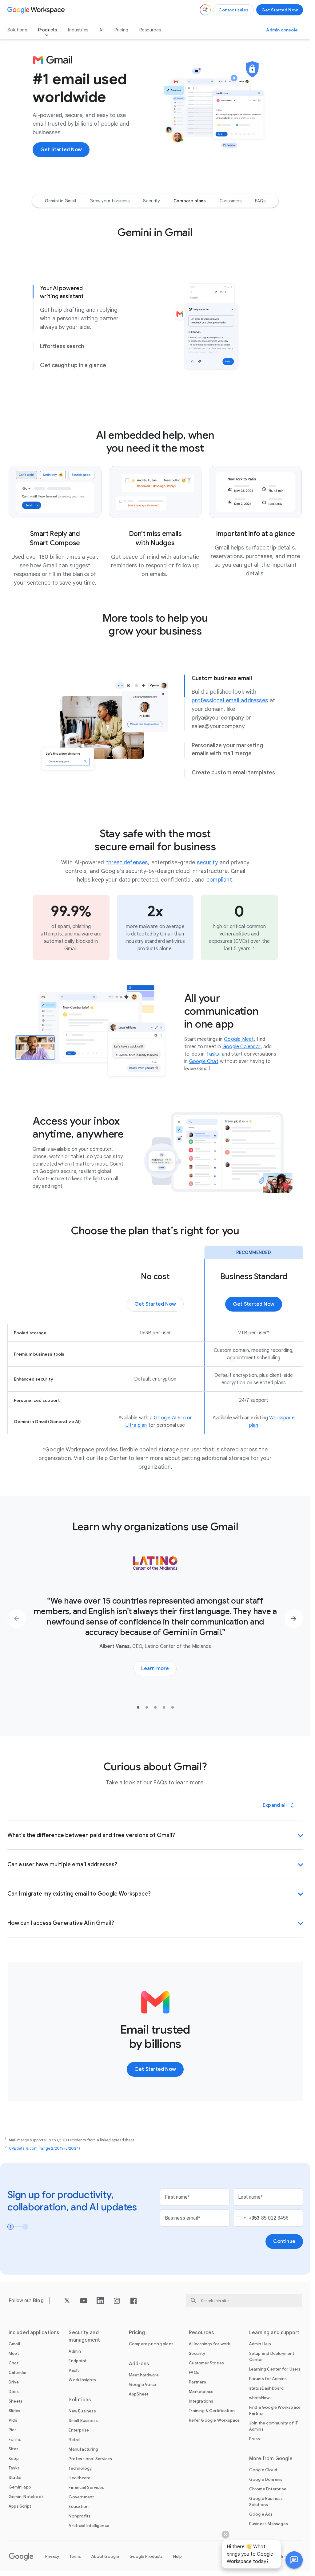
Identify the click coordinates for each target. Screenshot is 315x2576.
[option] (60, 201)
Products (48, 30)
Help (177, 2556)
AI (101, 30)
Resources (150, 30)
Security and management (84, 2336)
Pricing (121, 30)
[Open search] (205, 10)
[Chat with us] (294, 2560)
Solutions (17, 30)
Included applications (34, 2333)
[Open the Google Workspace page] (37, 10)
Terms (75, 2556)
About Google (105, 2556)
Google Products (146, 2556)
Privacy (52, 2556)
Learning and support (274, 2333)
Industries (78, 30)
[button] (294, 2560)
